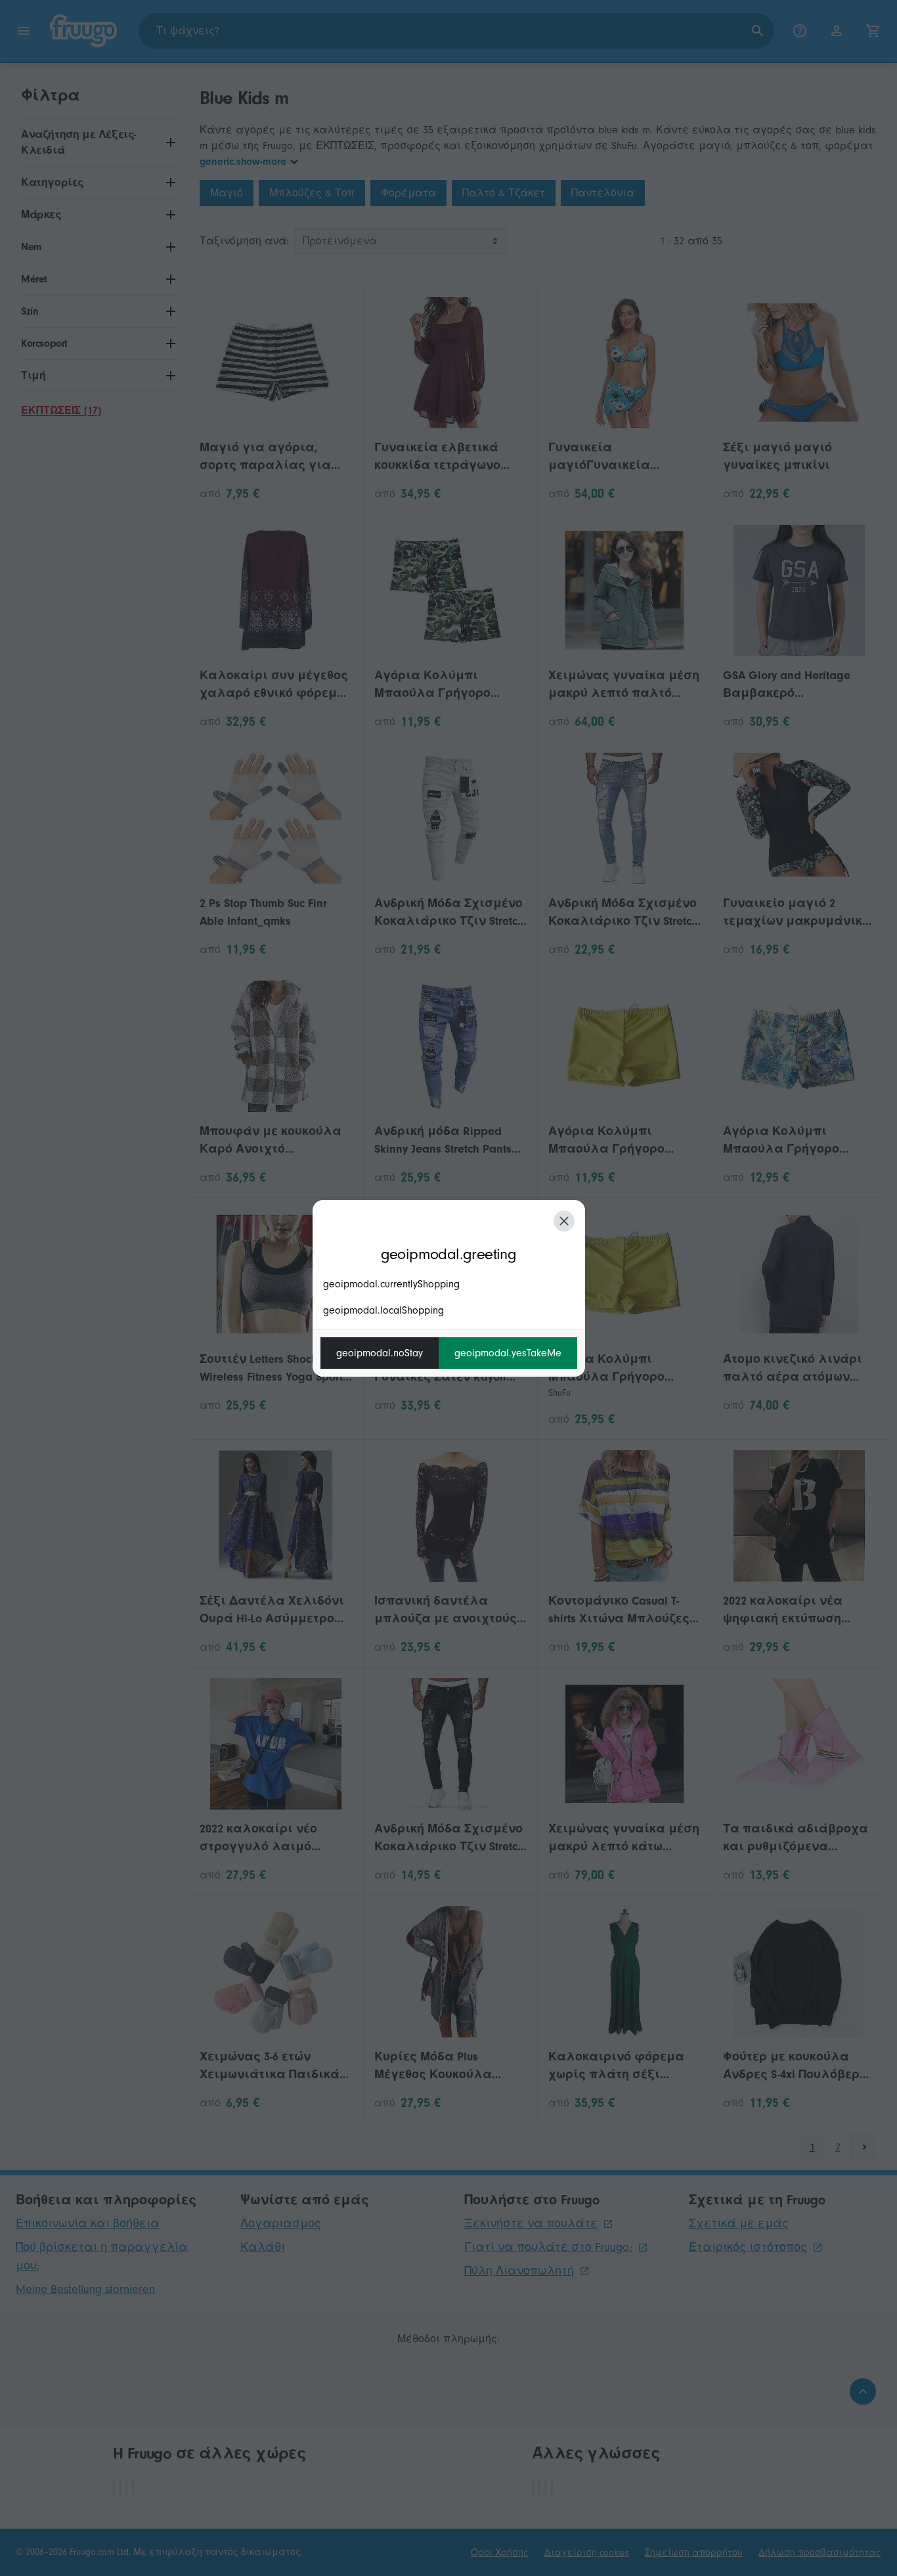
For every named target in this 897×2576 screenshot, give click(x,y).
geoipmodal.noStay (380, 1353)
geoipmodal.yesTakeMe (508, 1353)
